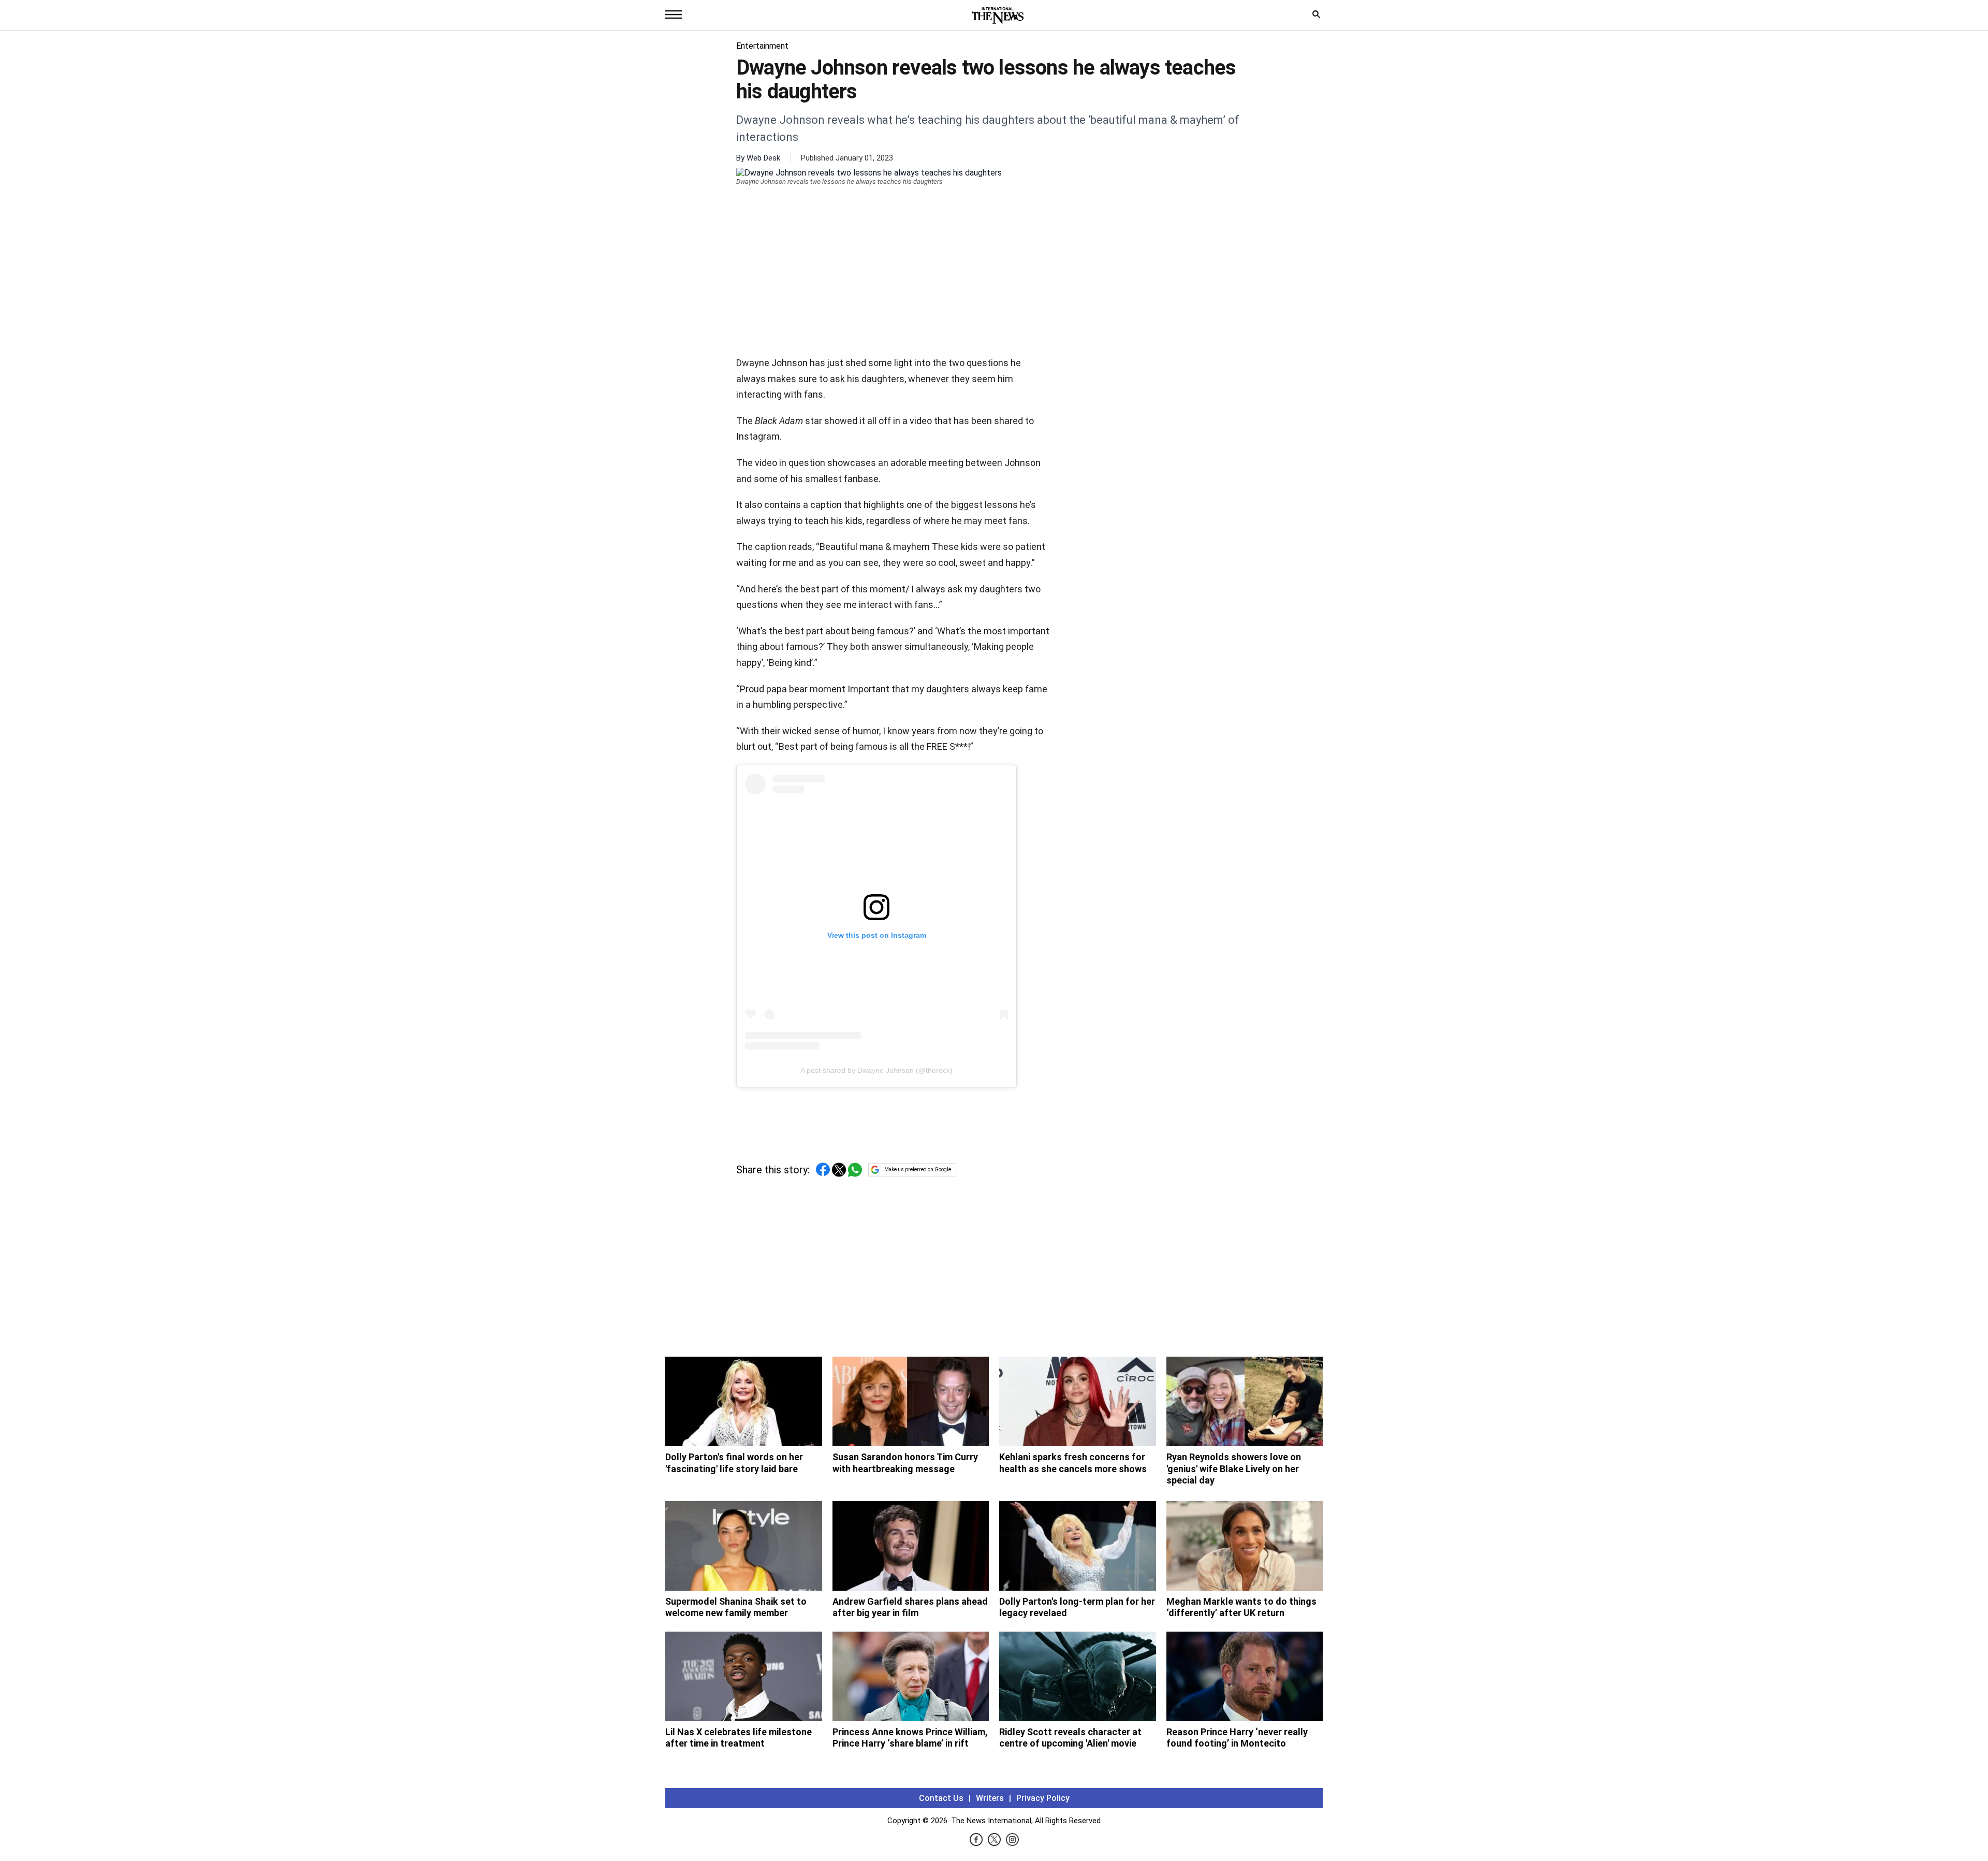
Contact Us (941, 1798)
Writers (990, 1798)
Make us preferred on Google (918, 1169)
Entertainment (762, 46)
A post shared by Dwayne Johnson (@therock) (876, 1070)
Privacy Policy (1043, 1798)
